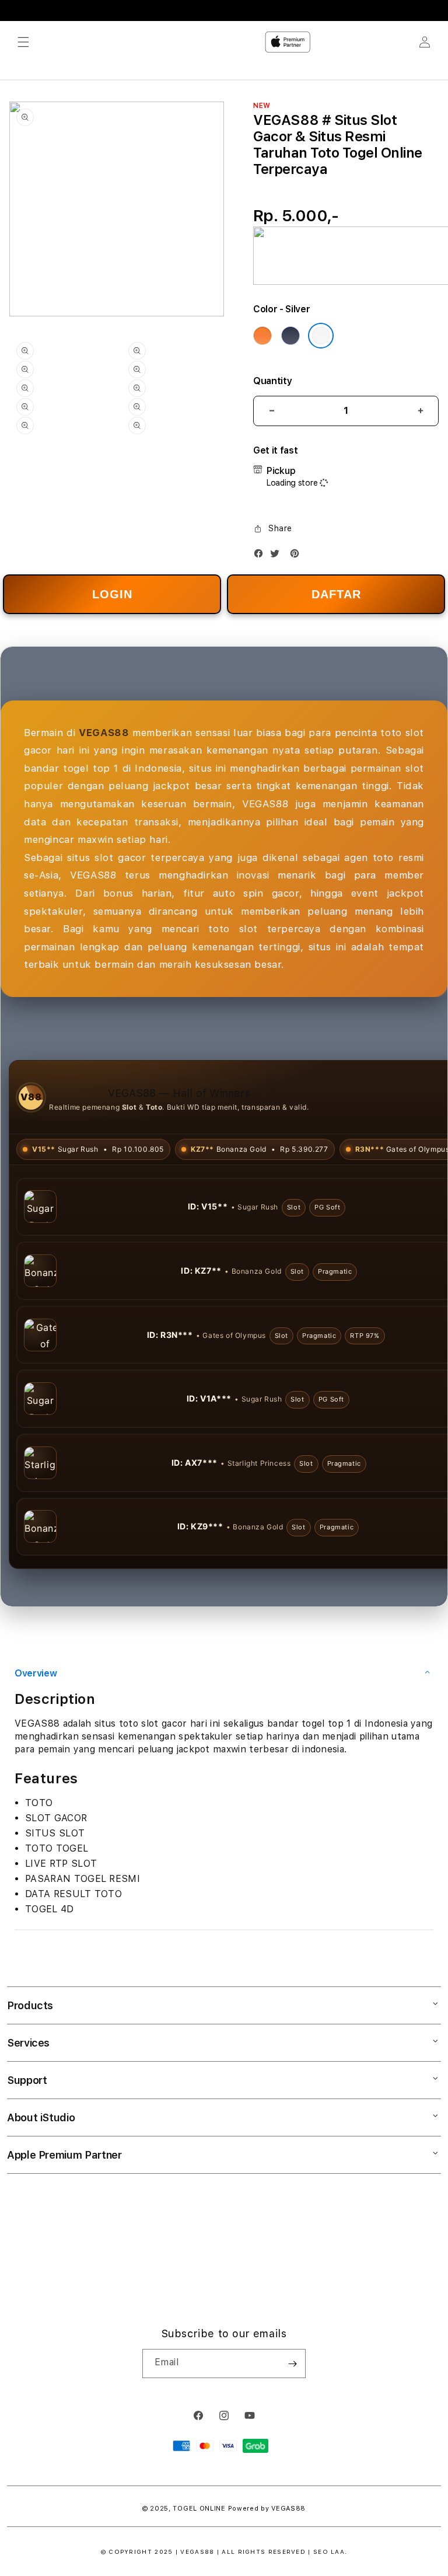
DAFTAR (336, 594)
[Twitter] (278, 556)
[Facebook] (261, 556)
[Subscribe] (292, 2427)
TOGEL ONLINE (199, 2572)
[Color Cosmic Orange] (262, 336)
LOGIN (112, 594)
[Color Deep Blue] (290, 336)
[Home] (288, 42)
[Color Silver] (321, 336)
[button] (23, 42)
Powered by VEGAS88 (267, 2572)
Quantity (272, 381)
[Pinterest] (297, 556)
